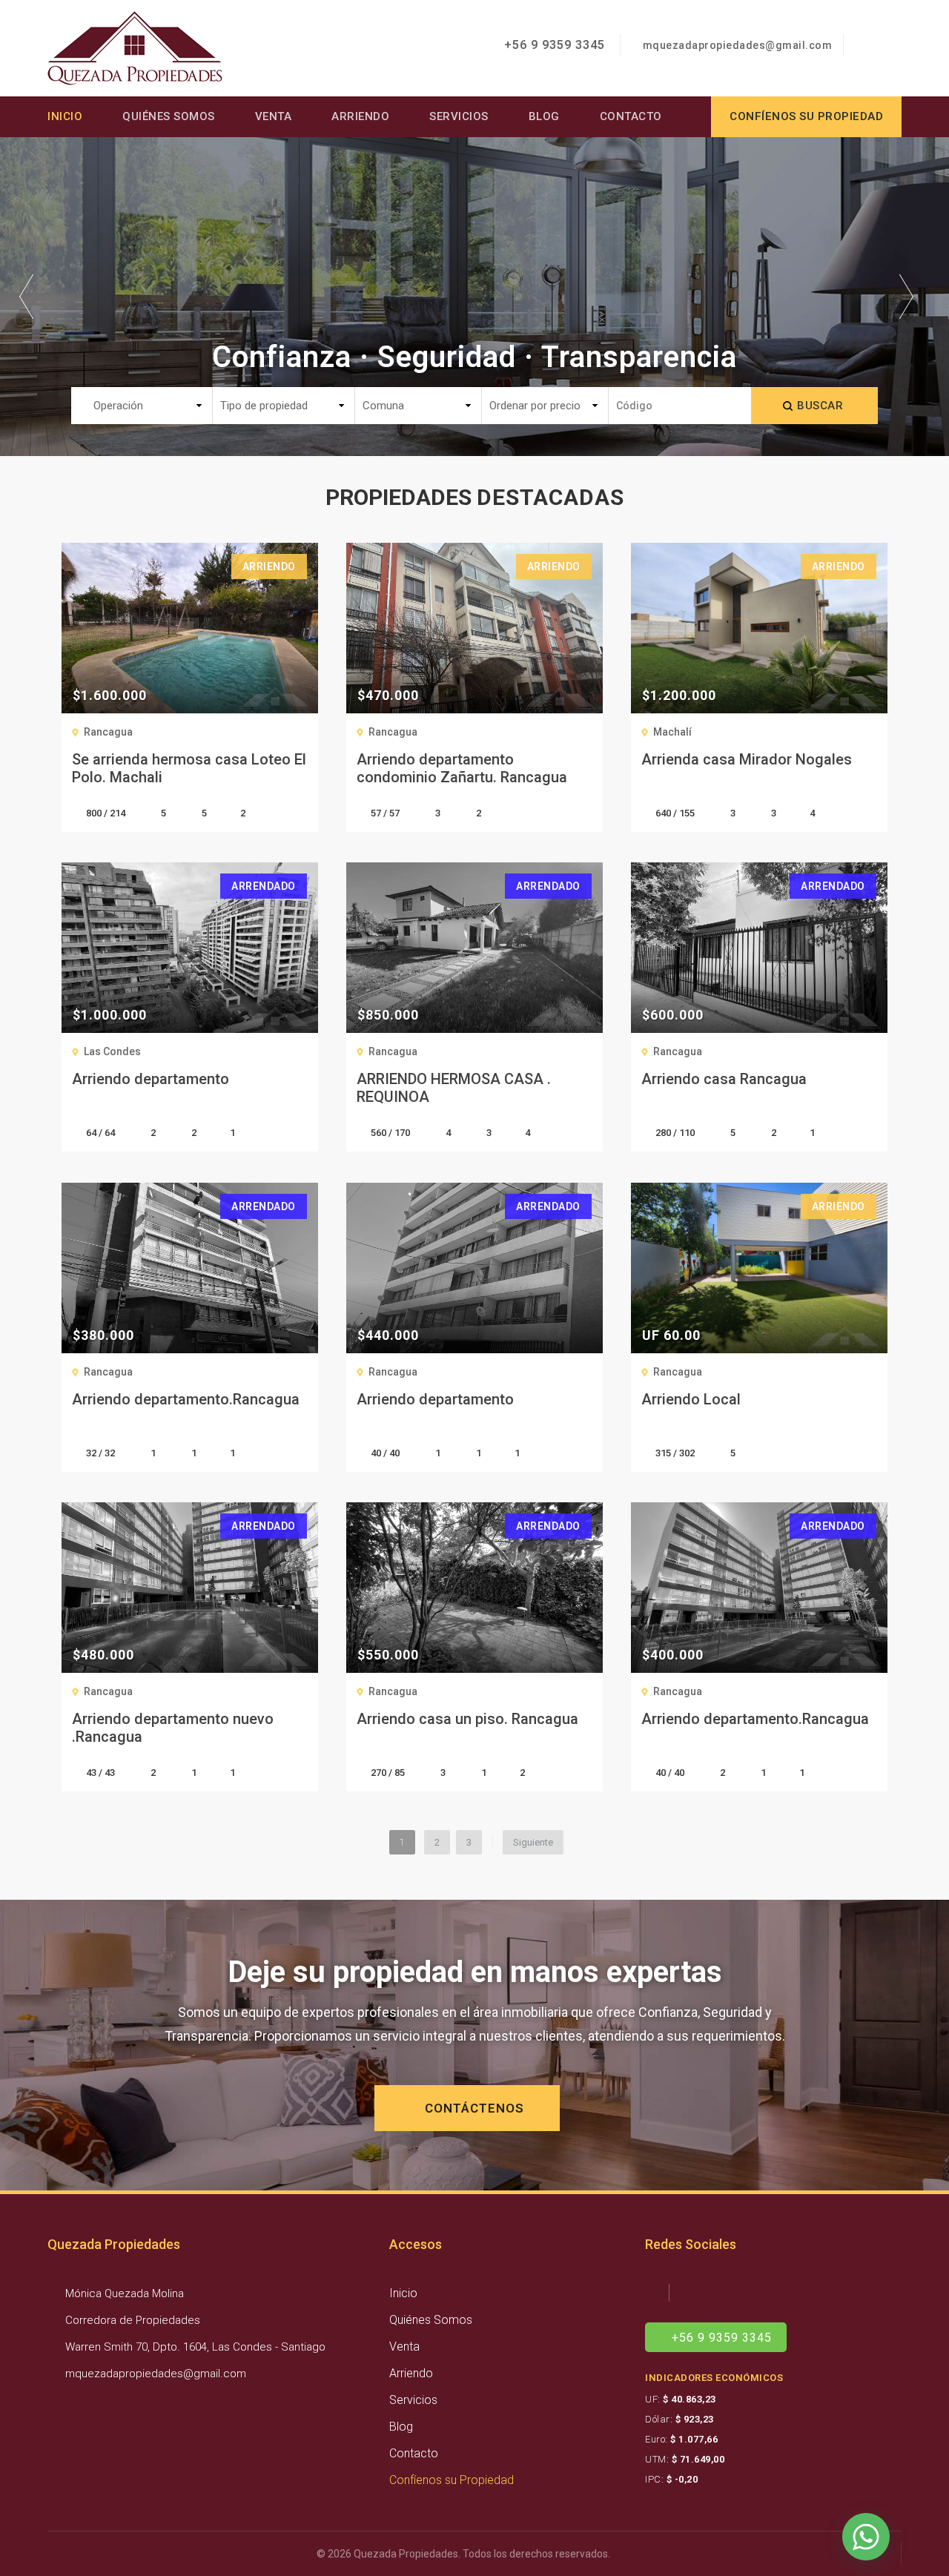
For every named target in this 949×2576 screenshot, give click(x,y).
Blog (544, 116)
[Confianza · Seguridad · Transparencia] (474, 295)
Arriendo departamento (151, 1079)
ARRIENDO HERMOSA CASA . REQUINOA (454, 1088)
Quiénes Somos (169, 116)
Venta (274, 116)
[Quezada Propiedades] (135, 47)
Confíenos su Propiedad (452, 2480)
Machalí (672, 732)
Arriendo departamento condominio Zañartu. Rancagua (462, 768)
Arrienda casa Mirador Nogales (747, 759)
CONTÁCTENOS (473, 2108)
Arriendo (360, 116)
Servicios (459, 116)
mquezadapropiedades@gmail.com (738, 45)
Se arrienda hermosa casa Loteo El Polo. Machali (189, 768)
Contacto (631, 116)
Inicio (65, 116)
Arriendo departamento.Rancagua (186, 1399)
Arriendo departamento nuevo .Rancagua (173, 1728)
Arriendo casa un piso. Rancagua (467, 1719)
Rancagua (108, 732)
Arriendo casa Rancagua (724, 1079)
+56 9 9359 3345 (553, 45)
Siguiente (533, 1842)
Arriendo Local (691, 1399)
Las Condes (112, 1051)
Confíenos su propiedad (806, 116)
